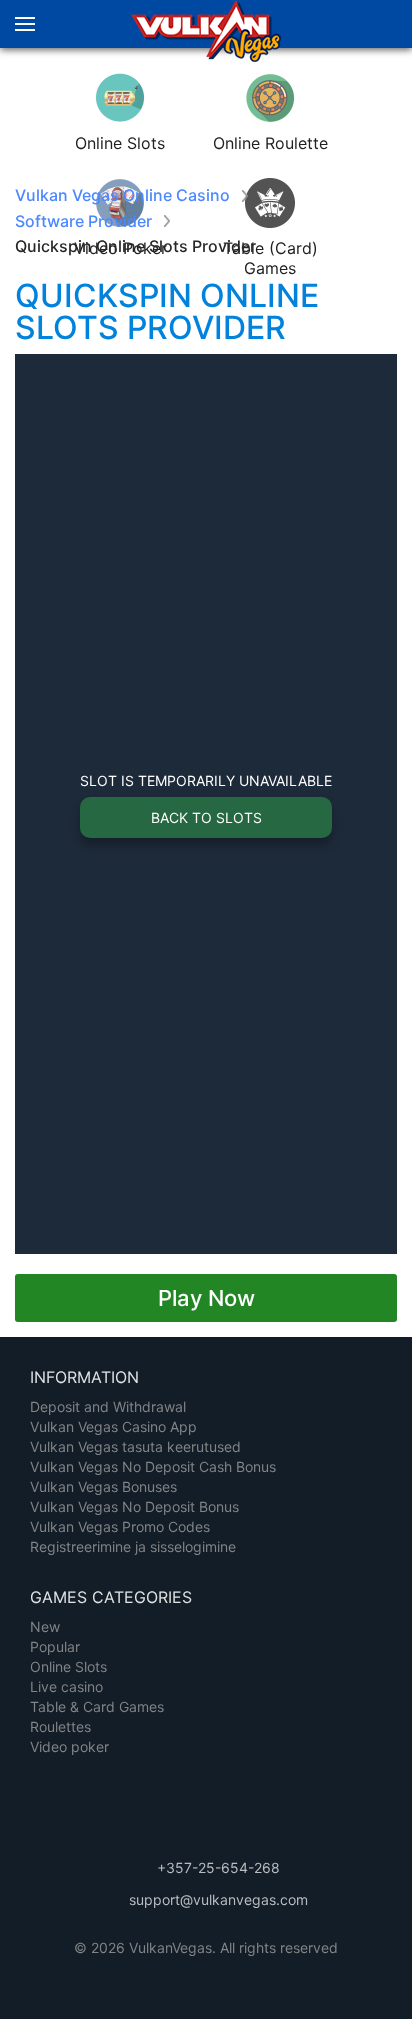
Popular (55, 1646)
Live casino (66, 1686)
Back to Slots (206, 817)
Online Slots (68, 1666)
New (45, 1626)
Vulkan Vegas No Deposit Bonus (134, 1506)
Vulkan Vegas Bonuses (103, 1486)
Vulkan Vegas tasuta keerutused (135, 1446)
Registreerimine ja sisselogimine (133, 1546)
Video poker (69, 1746)
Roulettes (60, 1726)
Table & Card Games (97, 1706)
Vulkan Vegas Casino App (113, 1426)
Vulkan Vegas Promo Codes (120, 1526)
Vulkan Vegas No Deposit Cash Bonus (153, 1466)
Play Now (206, 1298)
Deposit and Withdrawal (108, 1406)
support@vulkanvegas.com (218, 1899)
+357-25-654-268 (218, 1867)
